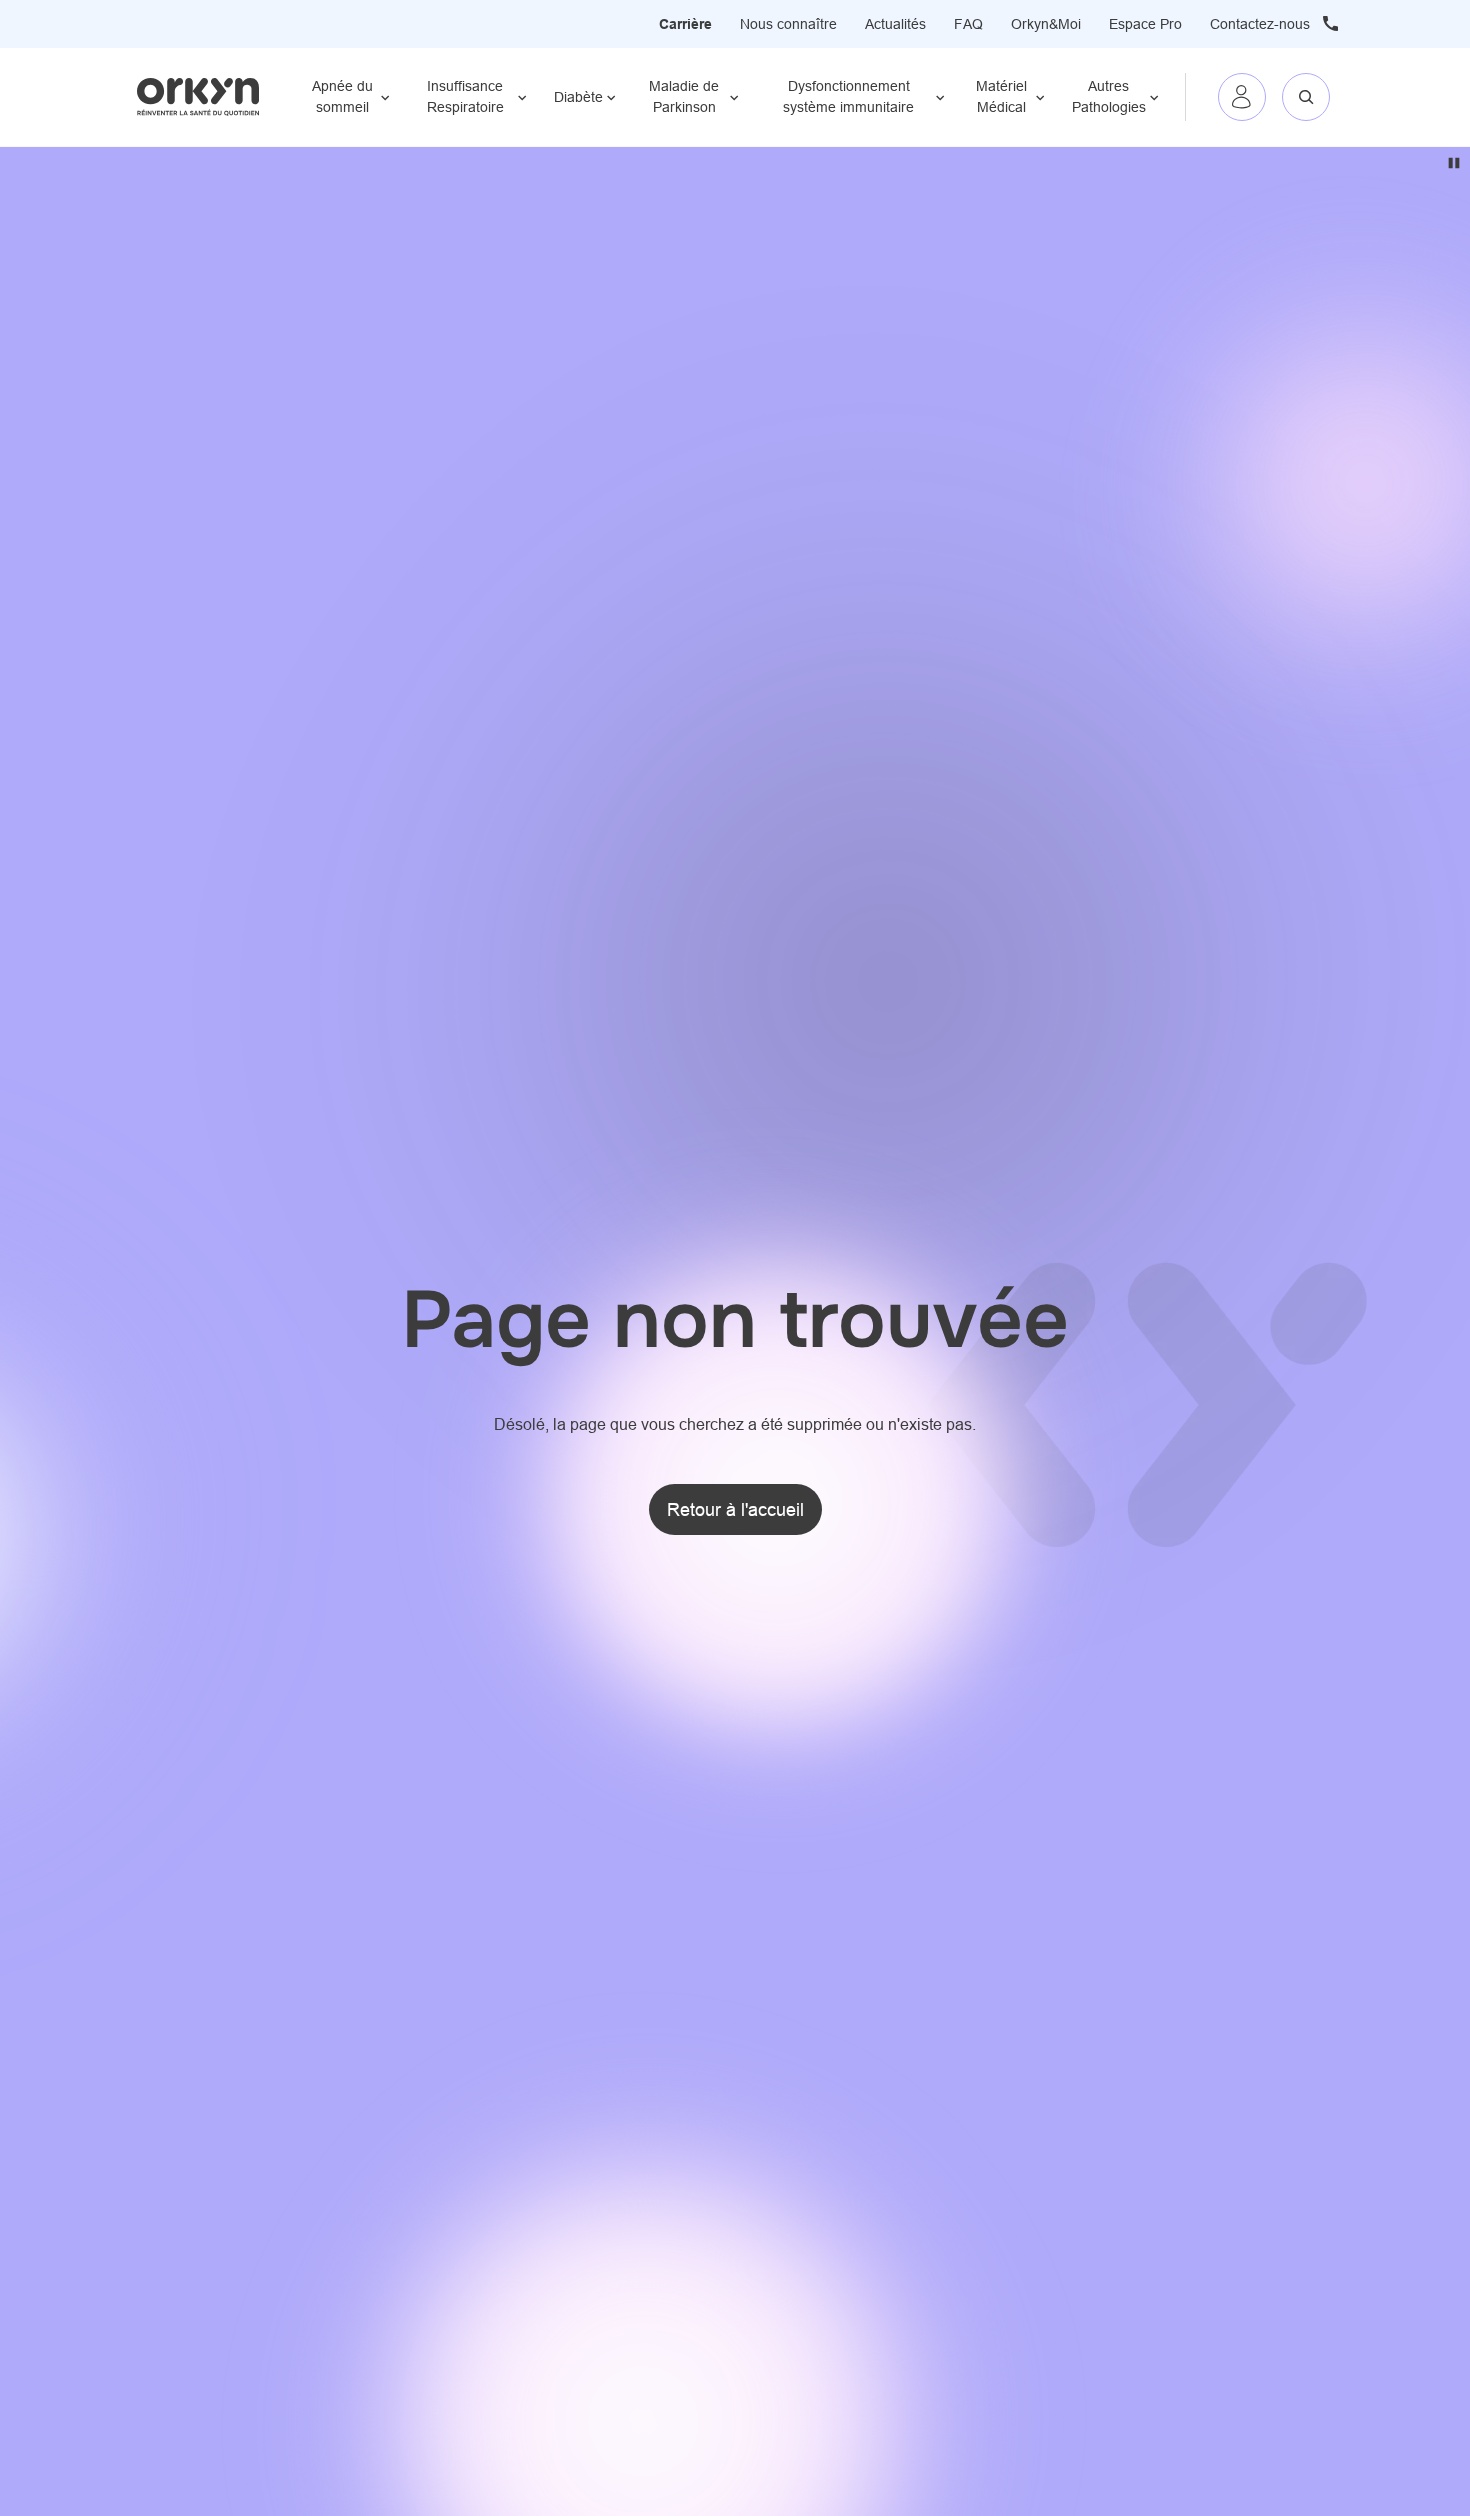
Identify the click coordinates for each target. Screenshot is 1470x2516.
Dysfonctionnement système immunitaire (848, 96)
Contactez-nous (1260, 24)
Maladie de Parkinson (684, 96)
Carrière (685, 24)
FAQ (968, 24)
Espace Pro (1145, 24)
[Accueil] (198, 97)
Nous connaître (788, 24)
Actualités (895, 24)
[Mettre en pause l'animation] (1454, 163)
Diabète (578, 97)
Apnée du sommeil (342, 96)
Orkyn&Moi (1046, 24)
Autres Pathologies (1109, 96)
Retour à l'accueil (735, 1509)
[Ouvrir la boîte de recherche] (1306, 97)
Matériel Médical (1001, 96)
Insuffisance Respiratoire (465, 96)
